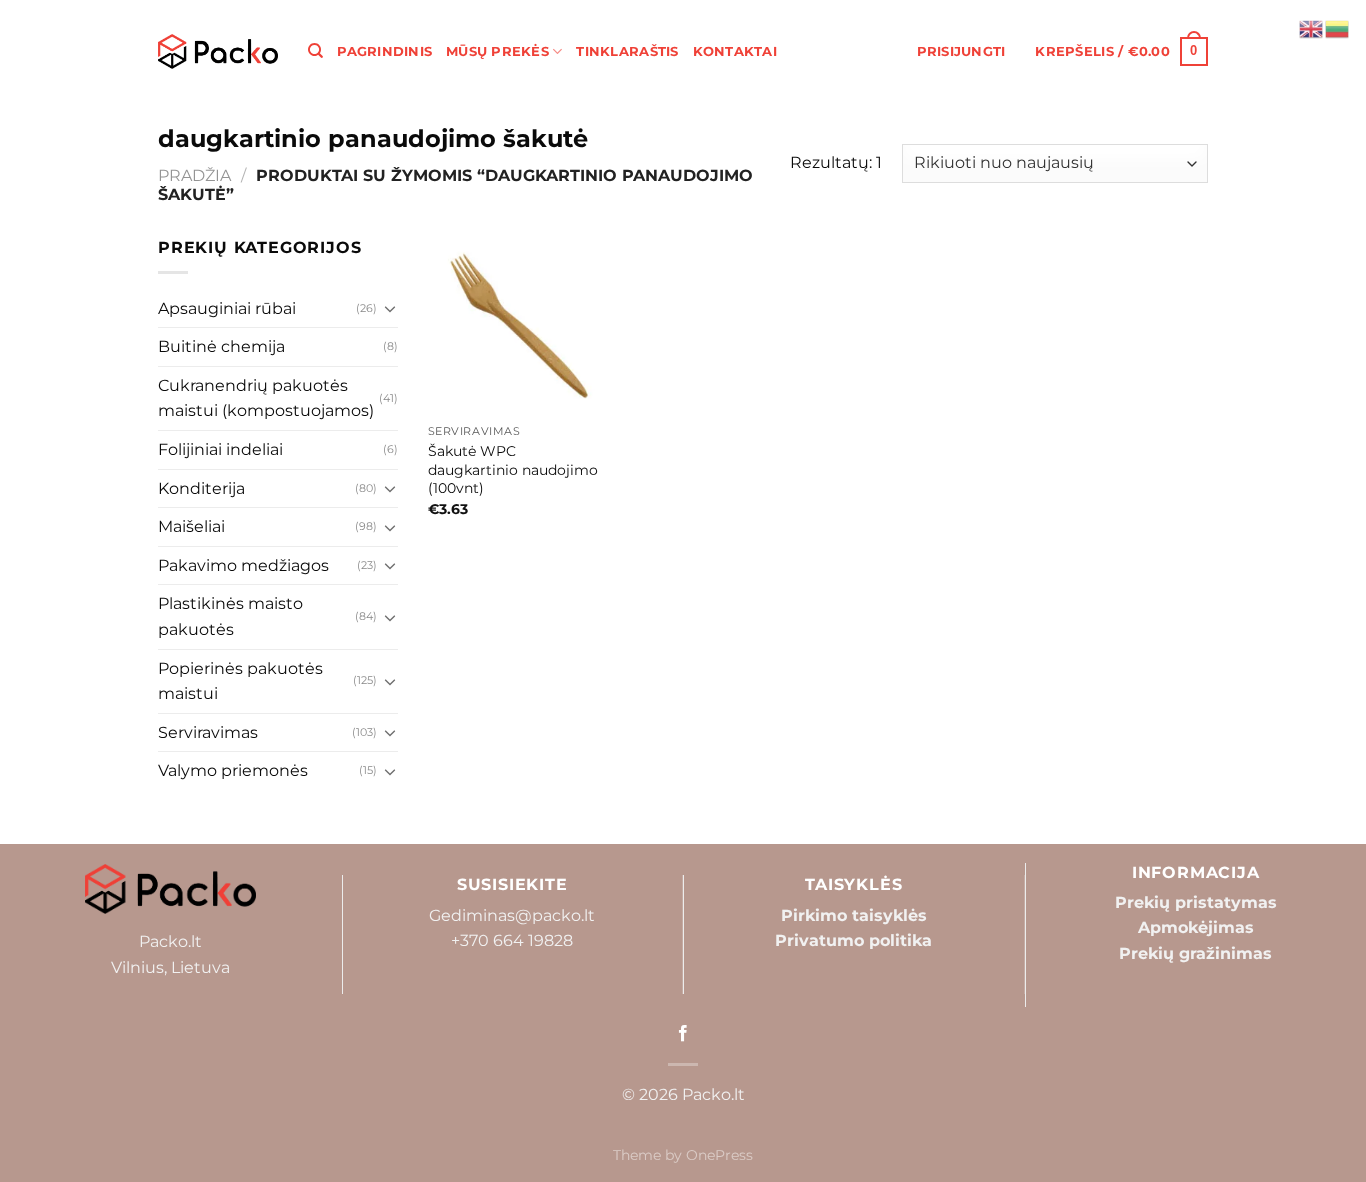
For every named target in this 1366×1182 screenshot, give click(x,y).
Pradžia (194, 175)
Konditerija (201, 488)
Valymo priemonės (233, 770)
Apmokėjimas (1196, 927)
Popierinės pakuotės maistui (240, 681)
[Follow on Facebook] (683, 1034)
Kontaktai (735, 51)
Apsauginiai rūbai (227, 308)
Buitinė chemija (221, 346)
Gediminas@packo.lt (512, 915)
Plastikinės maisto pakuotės (230, 616)
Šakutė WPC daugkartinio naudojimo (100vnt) (513, 469)
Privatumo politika (853, 940)
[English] (1312, 27)
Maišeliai (191, 526)
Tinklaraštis (627, 51)
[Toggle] (390, 308)
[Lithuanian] (1338, 27)
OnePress (719, 1155)
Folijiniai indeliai (220, 449)
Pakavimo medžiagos (243, 565)
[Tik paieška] (315, 51)
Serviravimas (208, 732)
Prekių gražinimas (1195, 953)
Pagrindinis (384, 51)
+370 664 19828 (512, 940)
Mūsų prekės (497, 51)
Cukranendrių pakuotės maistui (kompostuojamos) (266, 398)
